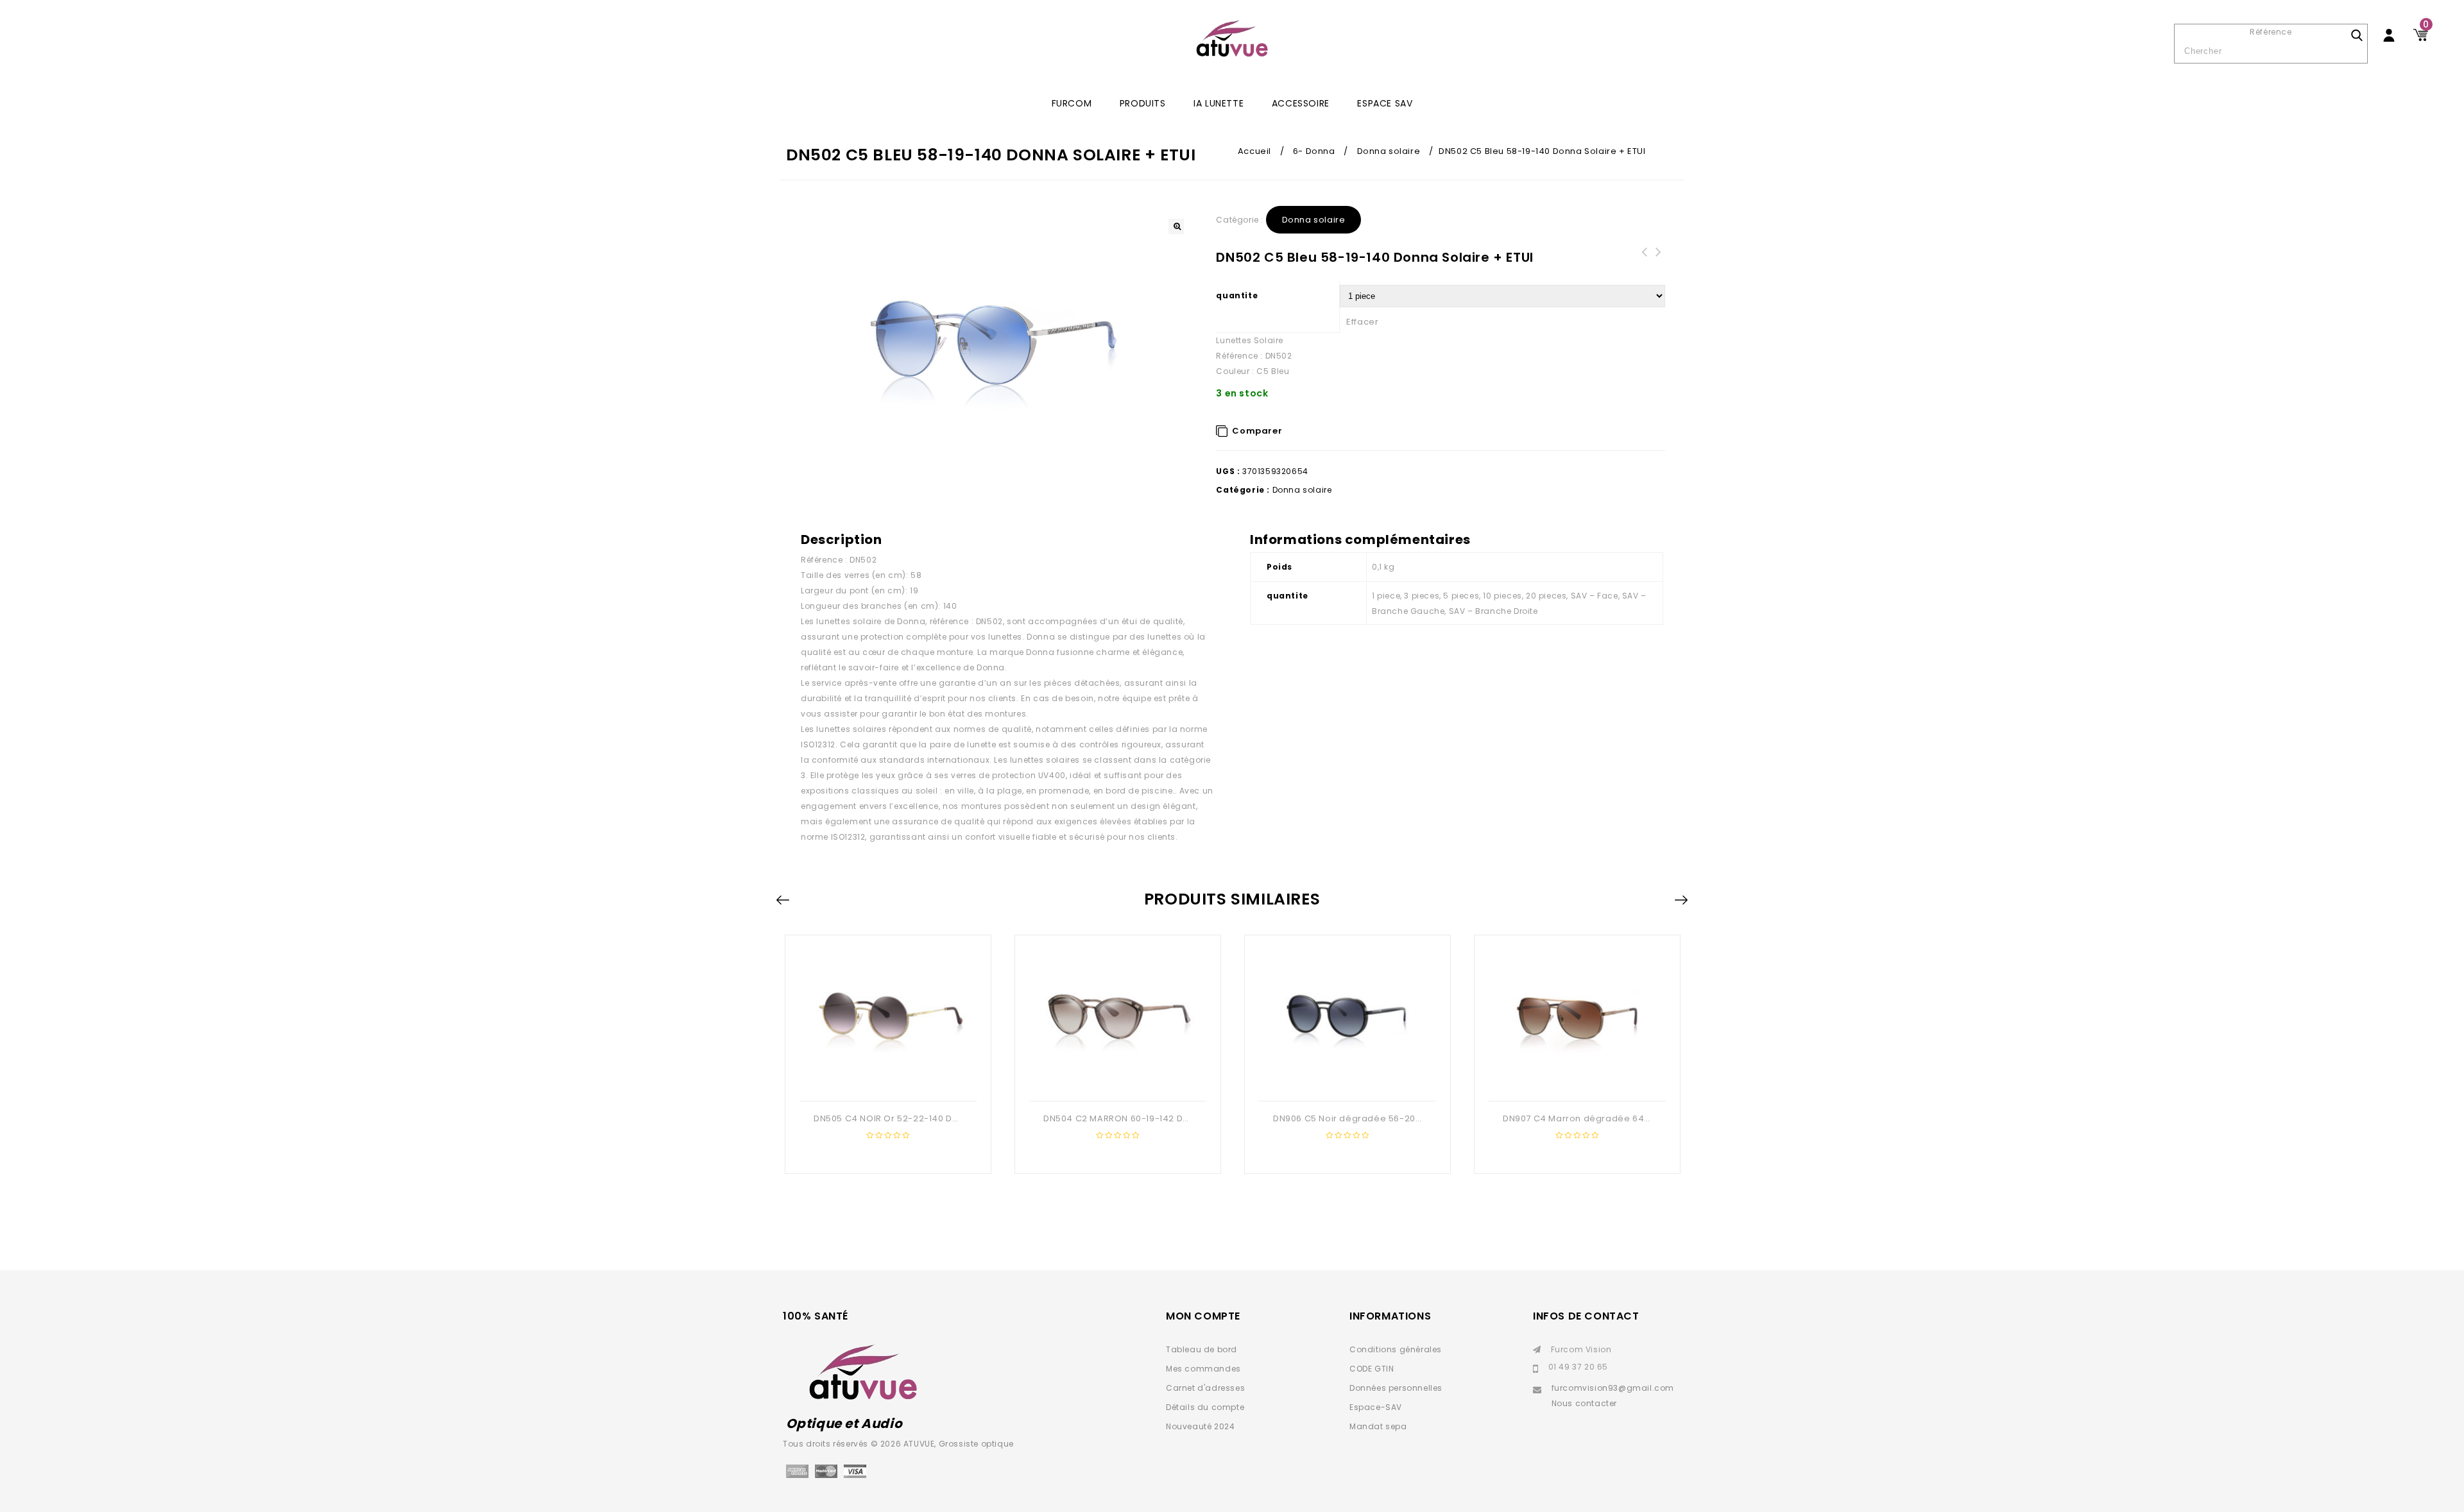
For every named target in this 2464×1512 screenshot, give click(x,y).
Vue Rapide (887, 1080)
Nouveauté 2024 (1200, 1426)
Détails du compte (1205, 1407)
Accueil (1254, 151)
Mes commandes (1203, 1369)
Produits (1143, 103)
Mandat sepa (1378, 1426)
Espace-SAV (1376, 1407)
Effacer (1362, 322)
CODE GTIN (1372, 1369)
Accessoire (1301, 103)
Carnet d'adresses (1205, 1388)
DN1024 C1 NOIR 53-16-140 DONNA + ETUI (1658, 268)
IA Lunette (1219, 103)
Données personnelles (1396, 1388)
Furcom (1072, 103)
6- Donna (1314, 151)
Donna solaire (1389, 151)
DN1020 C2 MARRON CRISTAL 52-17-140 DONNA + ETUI (1644, 268)
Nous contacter (1584, 1403)
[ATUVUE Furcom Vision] (1232, 38)
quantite (1237, 295)
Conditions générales (1396, 1349)
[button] (1176, 226)
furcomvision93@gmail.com (1613, 1388)
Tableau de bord (1202, 1349)
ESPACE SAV (1385, 103)
